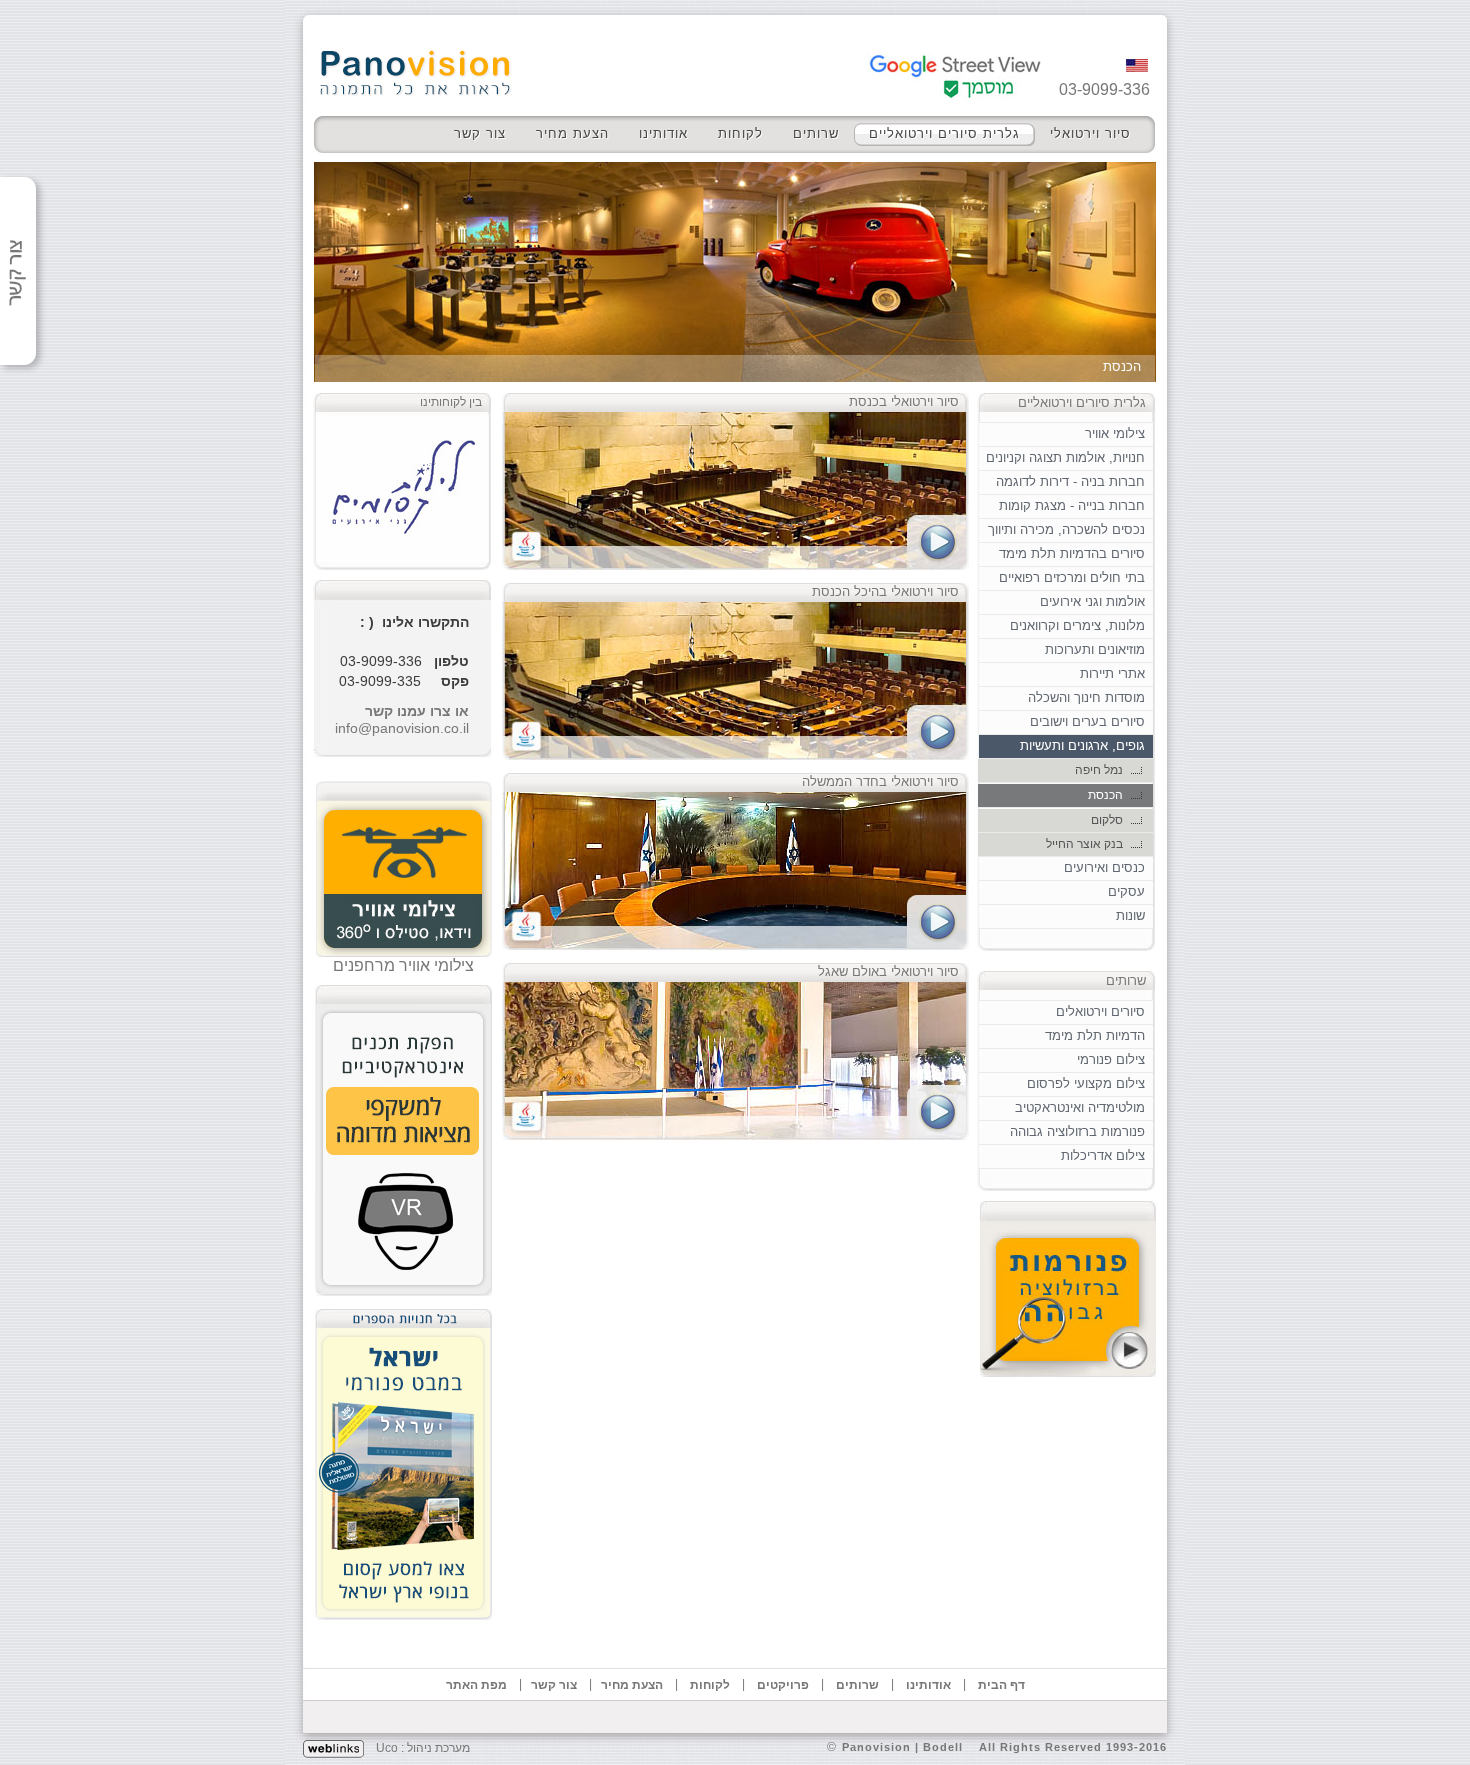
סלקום (1107, 820)
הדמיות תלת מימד (1095, 1035)
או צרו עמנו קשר (417, 711)
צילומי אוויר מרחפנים (403, 965)
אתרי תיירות (1112, 673)
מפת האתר (476, 1685)
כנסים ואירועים (1104, 867)
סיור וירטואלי (1090, 133)
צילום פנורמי (1111, 1059)
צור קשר (480, 133)
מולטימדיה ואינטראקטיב (1080, 1107)
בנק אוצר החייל (1084, 844)
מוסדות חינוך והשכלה (1086, 697)
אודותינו (663, 133)
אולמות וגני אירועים (1092, 601)
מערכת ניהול (438, 1748)
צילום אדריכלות (1103, 1155)
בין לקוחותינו (451, 402)
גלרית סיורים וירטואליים (944, 133)
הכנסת (1105, 795)
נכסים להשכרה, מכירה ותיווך (1066, 529)
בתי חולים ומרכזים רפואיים (1072, 577)
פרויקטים (783, 1685)
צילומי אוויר (1115, 433)
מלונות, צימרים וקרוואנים (1077, 625)
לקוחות (740, 133)
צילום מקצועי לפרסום (1086, 1083)
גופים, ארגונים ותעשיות (1082, 745)
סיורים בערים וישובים (1087, 721)
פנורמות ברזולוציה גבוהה (1077, 1131)
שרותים (816, 133)
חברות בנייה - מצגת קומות (1072, 505)
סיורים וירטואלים (1100, 1011)
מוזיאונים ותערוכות (1095, 649)
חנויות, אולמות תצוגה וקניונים (1065, 457)
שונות (1130, 915)
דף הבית (1001, 1685)
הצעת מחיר (572, 133)
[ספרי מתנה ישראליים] (403, 1459)
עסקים (1126, 891)
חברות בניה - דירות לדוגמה (1070, 481)
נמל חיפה (1099, 770)
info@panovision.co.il (402, 728)
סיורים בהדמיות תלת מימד (1072, 553)
